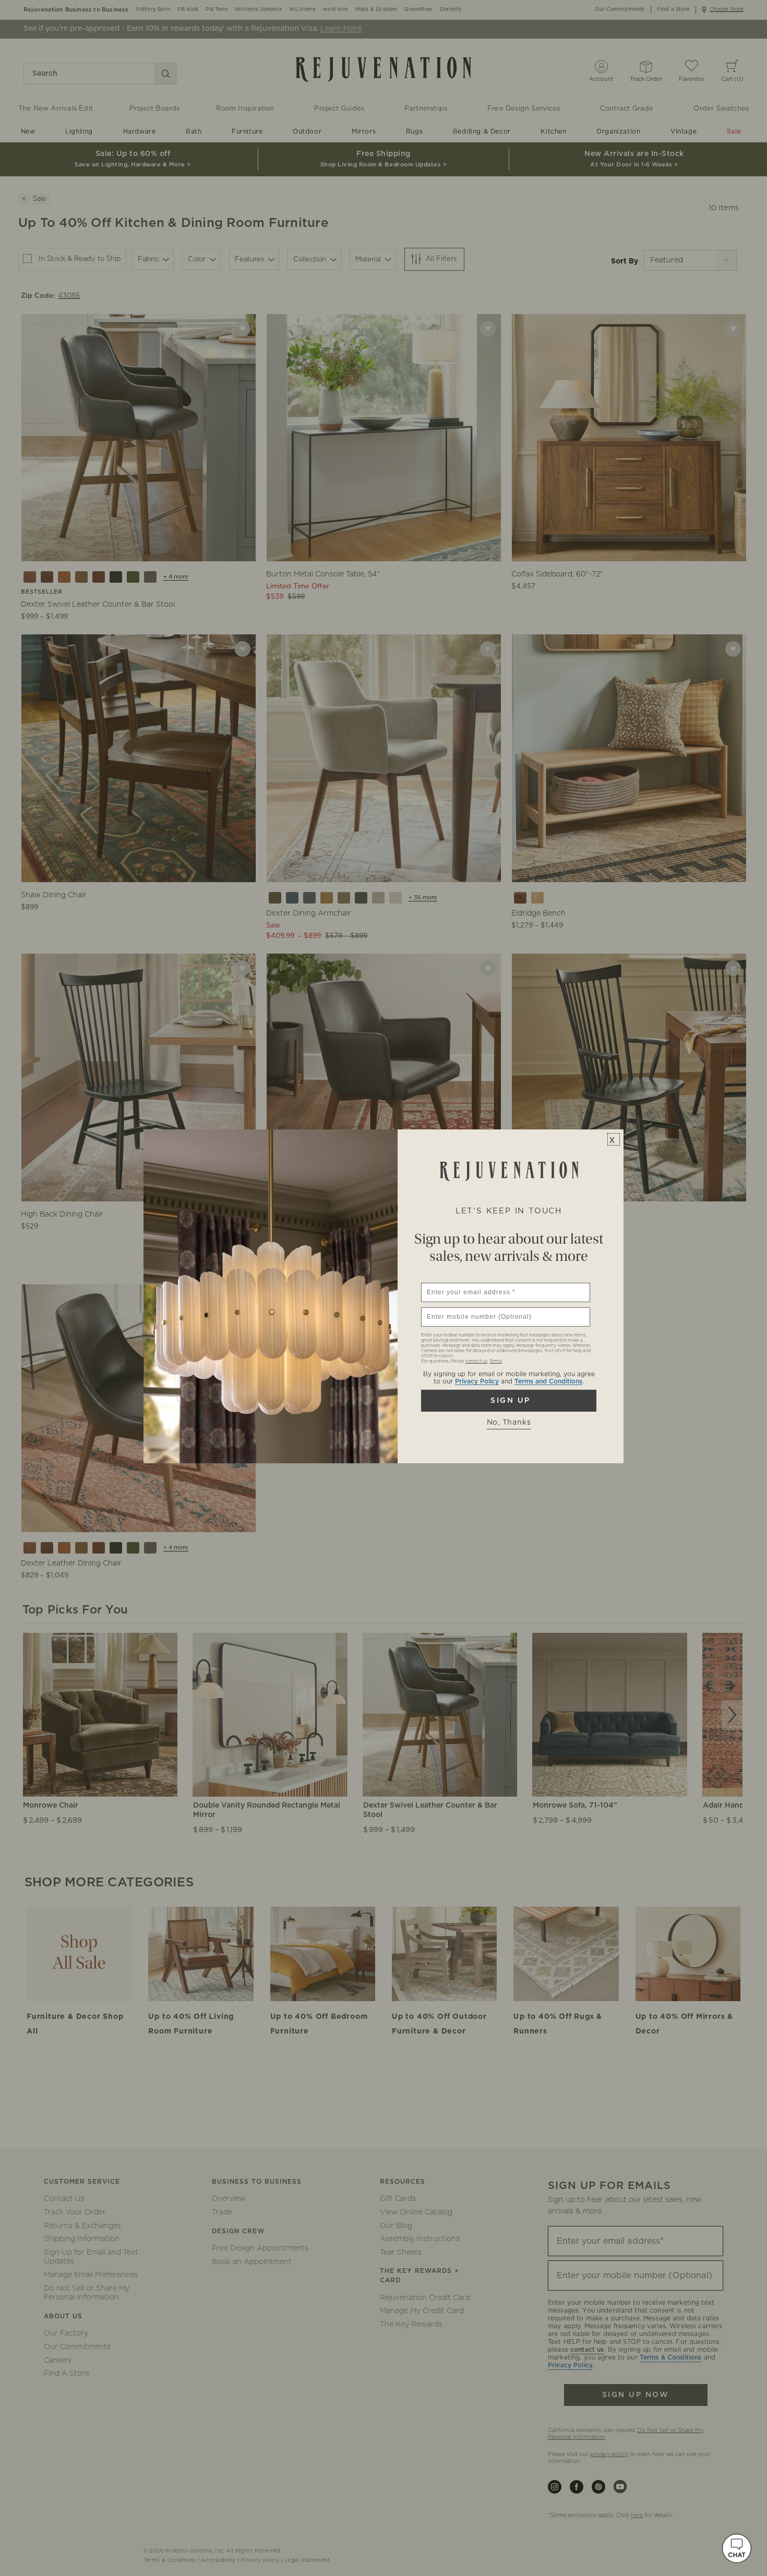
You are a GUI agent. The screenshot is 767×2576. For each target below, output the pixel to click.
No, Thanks (509, 1423)
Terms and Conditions (548, 1381)
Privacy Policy (477, 1381)
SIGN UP (509, 1401)
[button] (737, 2548)
